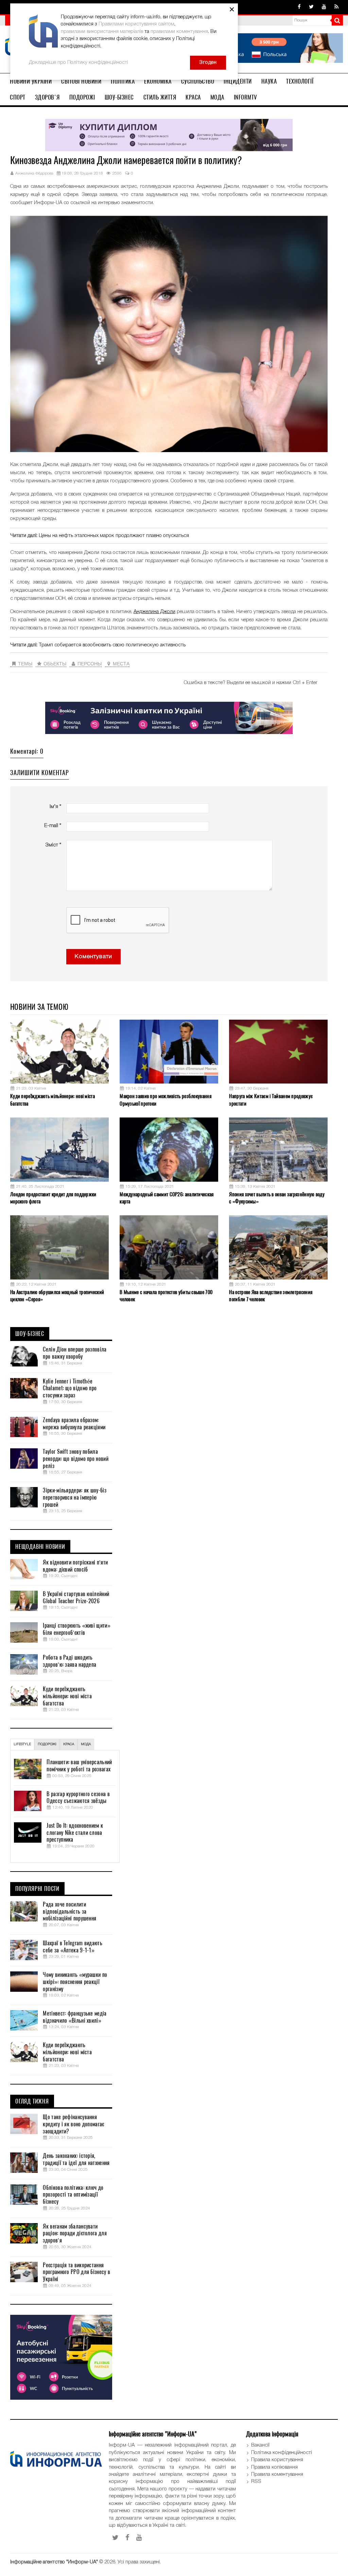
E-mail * (53, 826)
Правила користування (277, 2460)
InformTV (246, 97)
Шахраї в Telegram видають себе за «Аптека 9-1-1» (73, 1947)
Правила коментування (277, 2474)
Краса (193, 97)
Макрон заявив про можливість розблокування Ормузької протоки (166, 1100)
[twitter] (311, 7)
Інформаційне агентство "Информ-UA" (54, 2562)
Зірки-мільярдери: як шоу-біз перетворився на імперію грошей (74, 1498)
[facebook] (299, 7)
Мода (217, 97)
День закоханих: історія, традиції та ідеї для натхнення (76, 2159)
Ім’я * (55, 807)
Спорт (18, 97)
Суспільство (198, 81)
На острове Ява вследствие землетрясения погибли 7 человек (271, 1296)
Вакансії (260, 2445)
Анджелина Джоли (154, 612)
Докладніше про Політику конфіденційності (79, 62)
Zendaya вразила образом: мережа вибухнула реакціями (74, 1424)
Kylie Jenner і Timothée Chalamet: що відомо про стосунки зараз (70, 1389)
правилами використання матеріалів (102, 32)
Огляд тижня (32, 2101)
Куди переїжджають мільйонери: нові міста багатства (53, 1100)
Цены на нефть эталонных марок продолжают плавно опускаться (114, 536)
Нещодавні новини (40, 1547)
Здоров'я (47, 97)
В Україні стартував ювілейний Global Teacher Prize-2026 (76, 1598)
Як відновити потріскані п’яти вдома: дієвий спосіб (75, 1566)
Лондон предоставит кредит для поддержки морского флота (53, 1198)
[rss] (336, 7)
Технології (300, 81)
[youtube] (324, 7)
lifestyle (22, 1744)
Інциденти (238, 81)
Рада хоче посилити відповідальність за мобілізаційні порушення (69, 1912)
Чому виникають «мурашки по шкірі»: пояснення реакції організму (75, 1982)
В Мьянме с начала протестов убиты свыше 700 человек (166, 1296)
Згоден (208, 62)
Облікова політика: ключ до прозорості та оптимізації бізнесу (73, 2195)
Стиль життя (160, 97)
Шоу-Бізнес (119, 97)
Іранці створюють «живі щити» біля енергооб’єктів (76, 1629)
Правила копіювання (274, 2467)
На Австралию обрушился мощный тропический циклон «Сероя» (57, 1296)
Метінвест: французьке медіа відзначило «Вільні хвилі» (75, 2017)
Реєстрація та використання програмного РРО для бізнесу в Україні (76, 2272)
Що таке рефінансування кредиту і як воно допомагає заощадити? (73, 2124)
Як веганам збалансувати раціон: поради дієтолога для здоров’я (75, 2234)
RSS (256, 2482)
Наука (269, 81)
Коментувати (93, 957)
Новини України (31, 81)
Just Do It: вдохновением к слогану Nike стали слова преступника (75, 1833)
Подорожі (82, 97)
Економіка (158, 81)
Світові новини (81, 81)
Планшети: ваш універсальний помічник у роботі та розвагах (79, 1766)
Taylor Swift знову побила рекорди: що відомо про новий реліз (75, 1459)
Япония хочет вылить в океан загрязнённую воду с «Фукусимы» (277, 1198)
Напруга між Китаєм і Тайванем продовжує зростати (271, 1100)
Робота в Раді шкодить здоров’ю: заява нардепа (69, 1661)
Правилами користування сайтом (136, 24)
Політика (123, 81)
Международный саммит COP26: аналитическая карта (167, 1198)
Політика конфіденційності (282, 2453)
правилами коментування (179, 32)
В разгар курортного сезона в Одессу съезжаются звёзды (78, 1798)
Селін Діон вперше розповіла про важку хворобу (75, 1353)
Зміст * (53, 845)
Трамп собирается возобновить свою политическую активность (112, 645)
